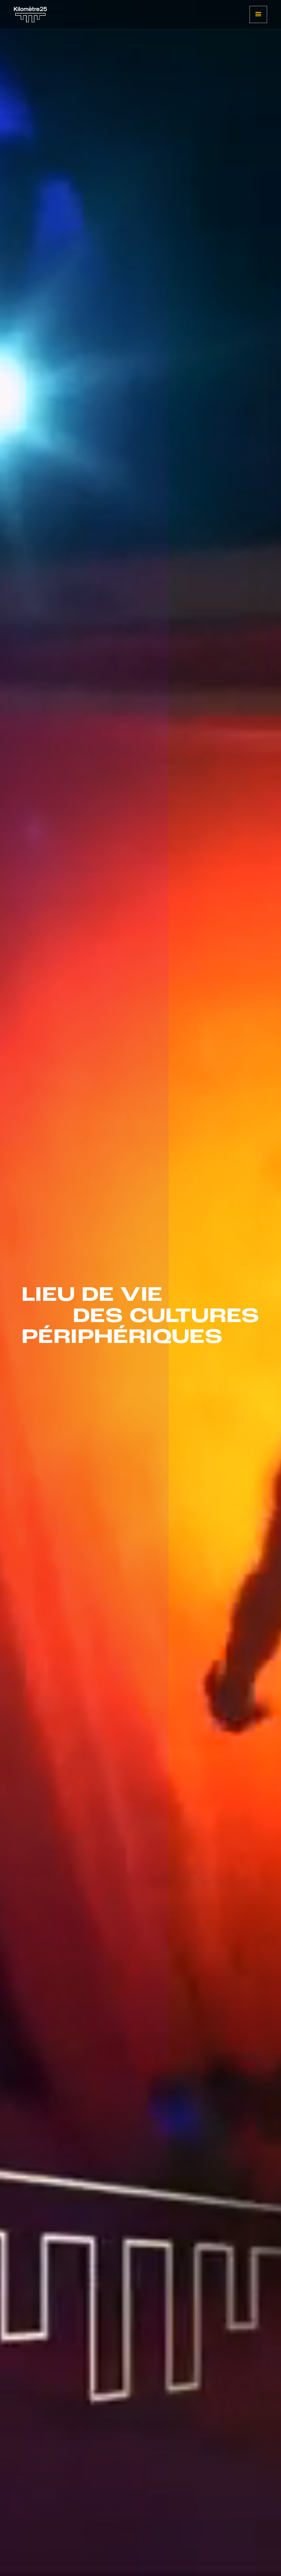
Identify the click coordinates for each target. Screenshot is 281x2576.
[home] (30, 15)
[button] (258, 14)
